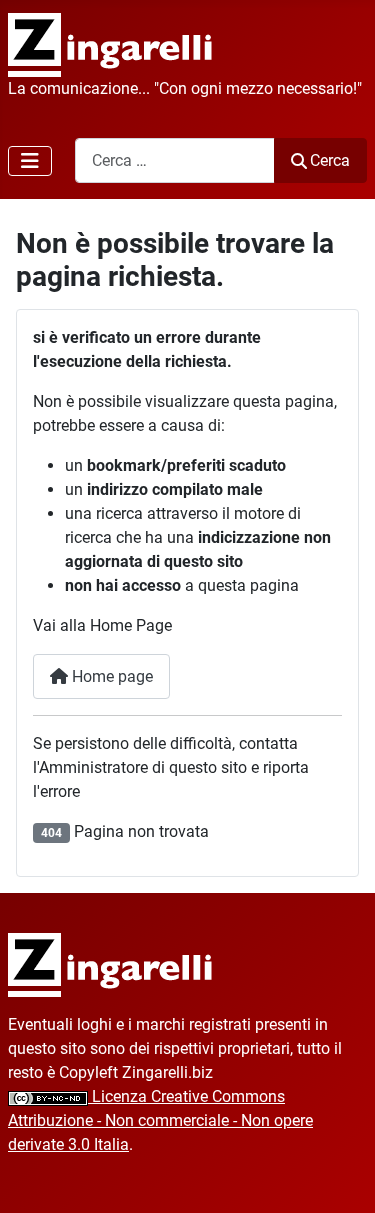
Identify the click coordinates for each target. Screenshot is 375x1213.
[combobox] (175, 160)
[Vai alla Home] (110, 964)
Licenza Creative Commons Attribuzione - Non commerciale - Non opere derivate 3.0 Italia (160, 1120)
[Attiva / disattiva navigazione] (30, 161)
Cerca (330, 160)
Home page (110, 676)
